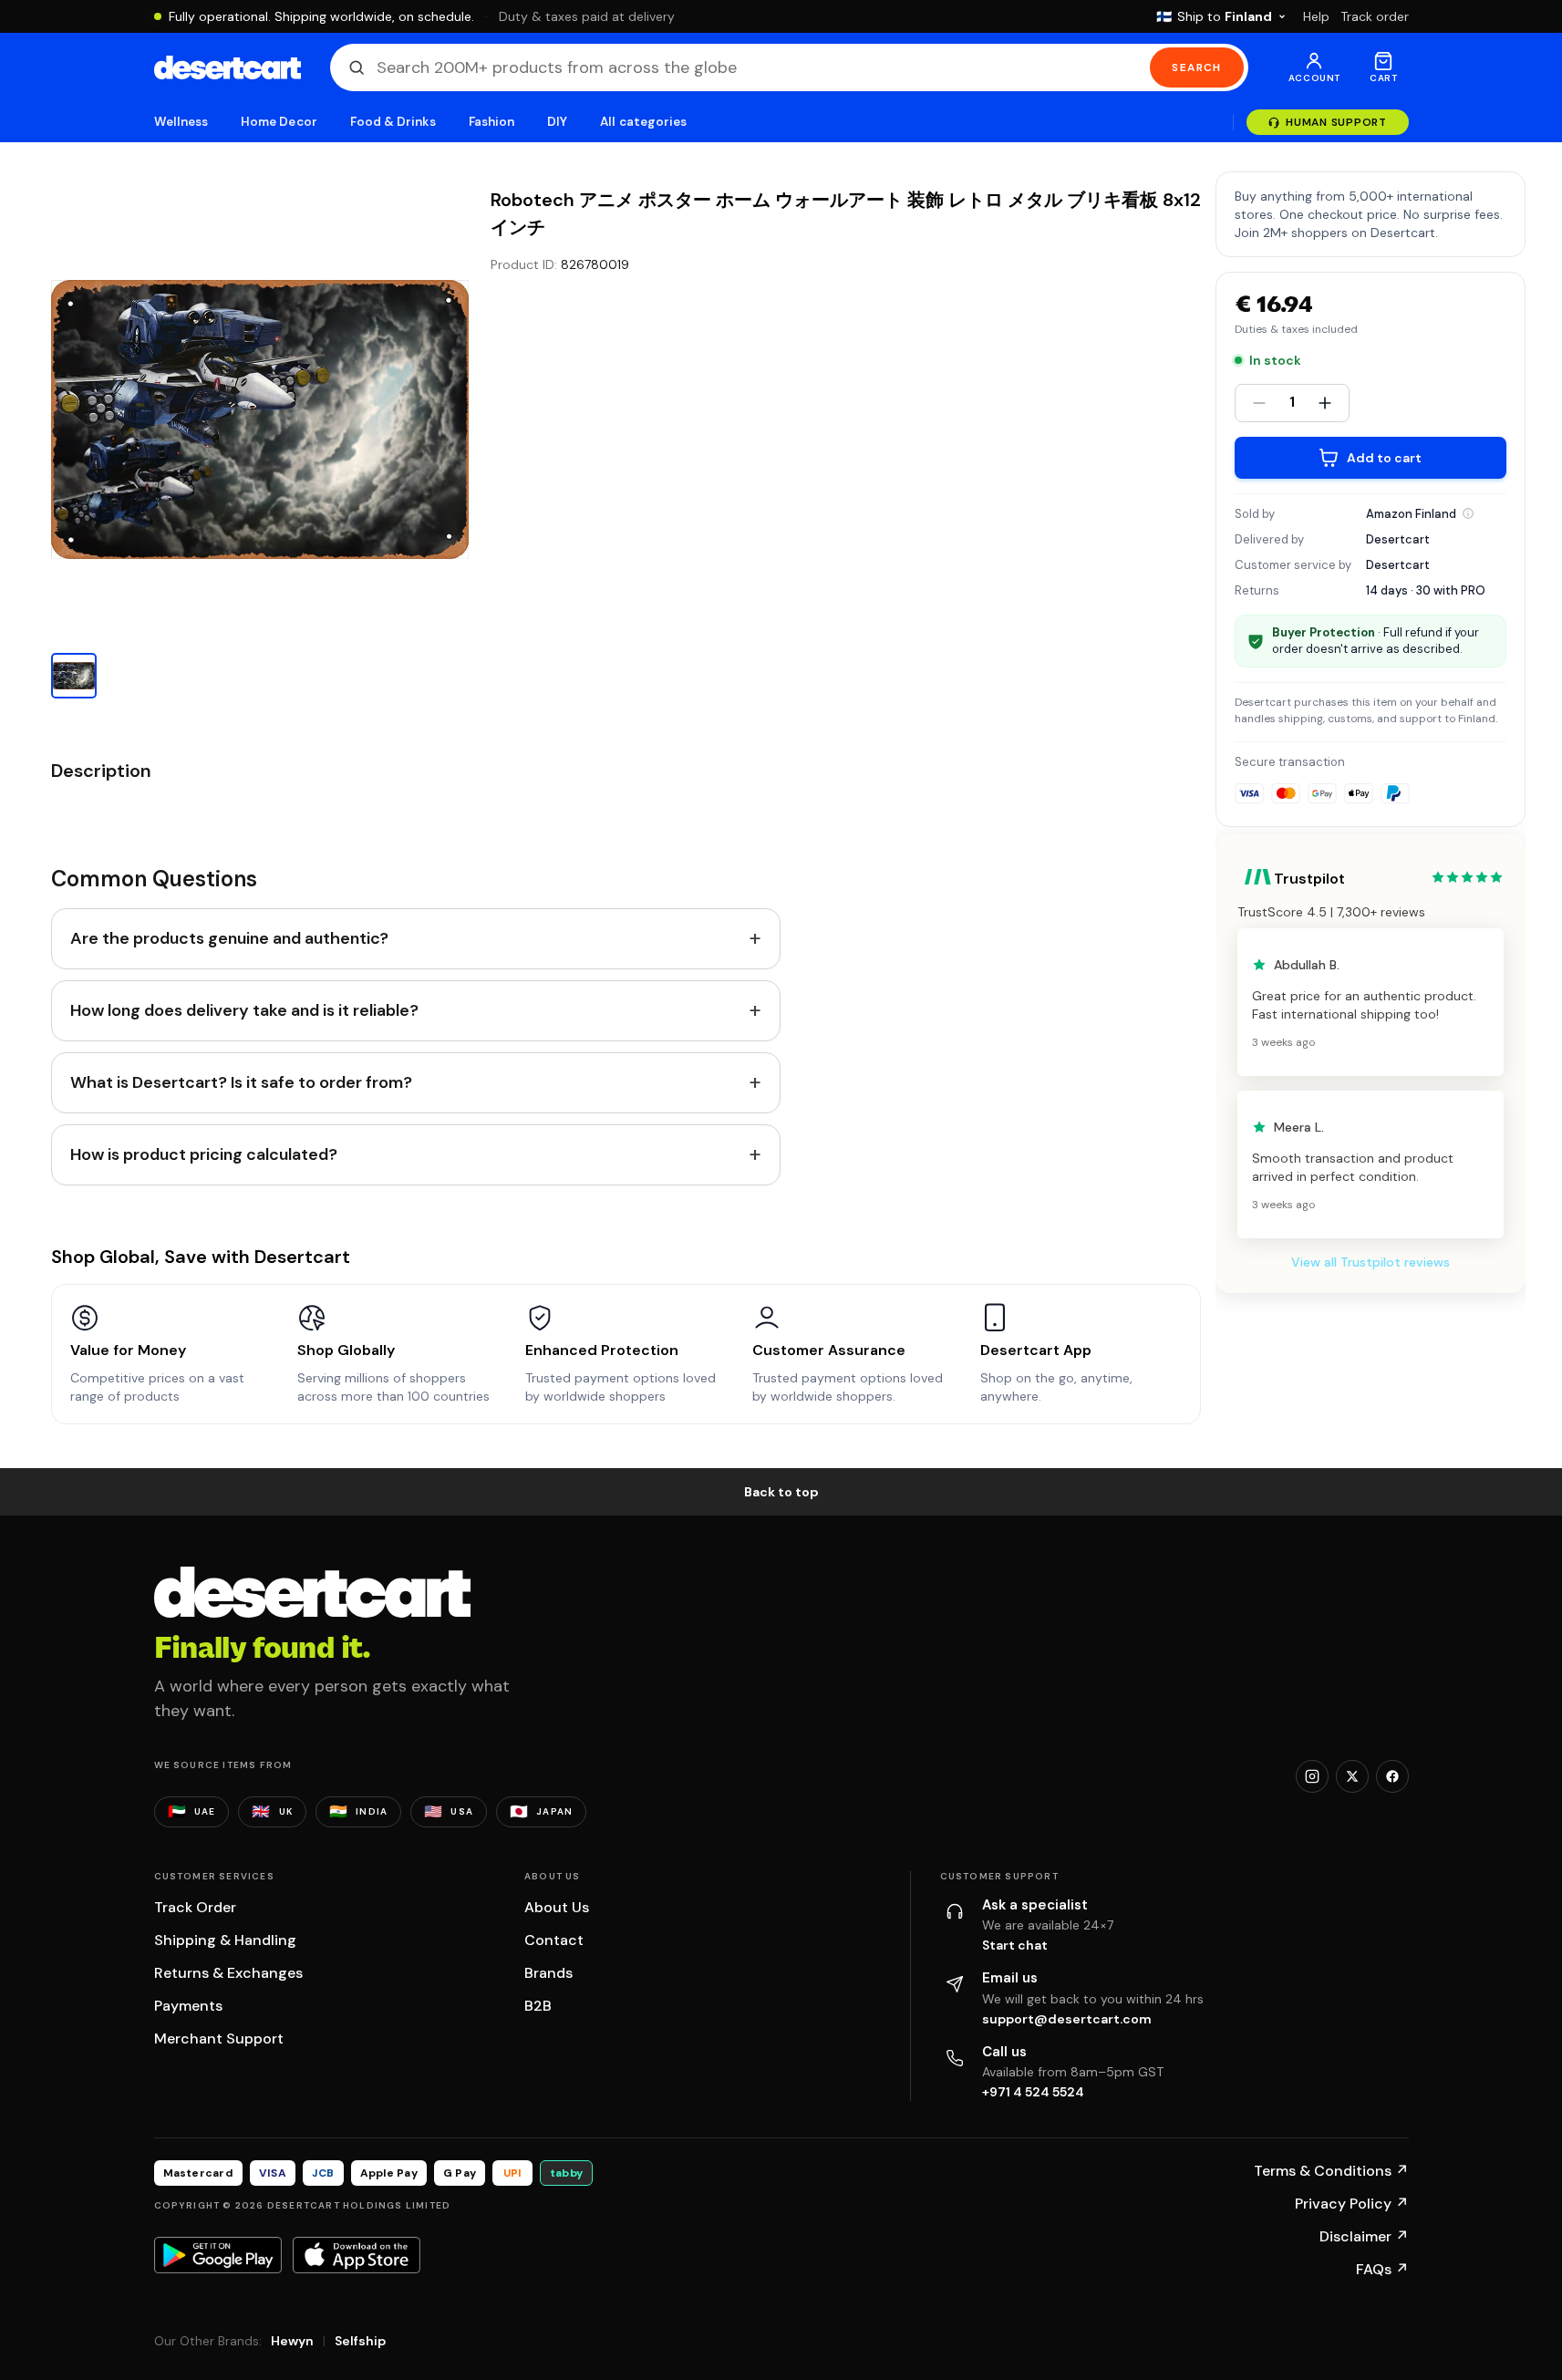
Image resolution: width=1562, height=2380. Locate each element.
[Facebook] (1392, 1776)
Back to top (781, 1492)
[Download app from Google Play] (218, 2255)
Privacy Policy (1352, 2204)
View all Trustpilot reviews (1371, 1262)
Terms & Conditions (1331, 2171)
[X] (1352, 1776)
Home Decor (279, 122)
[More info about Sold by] (1468, 513)
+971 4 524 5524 (1033, 2092)
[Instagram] (1312, 1776)
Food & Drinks (393, 122)
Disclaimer (1364, 2236)
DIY (557, 122)
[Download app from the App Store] (357, 2255)
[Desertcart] (228, 67)
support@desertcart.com (1067, 2019)
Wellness (181, 122)
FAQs (1382, 2269)
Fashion (491, 122)
